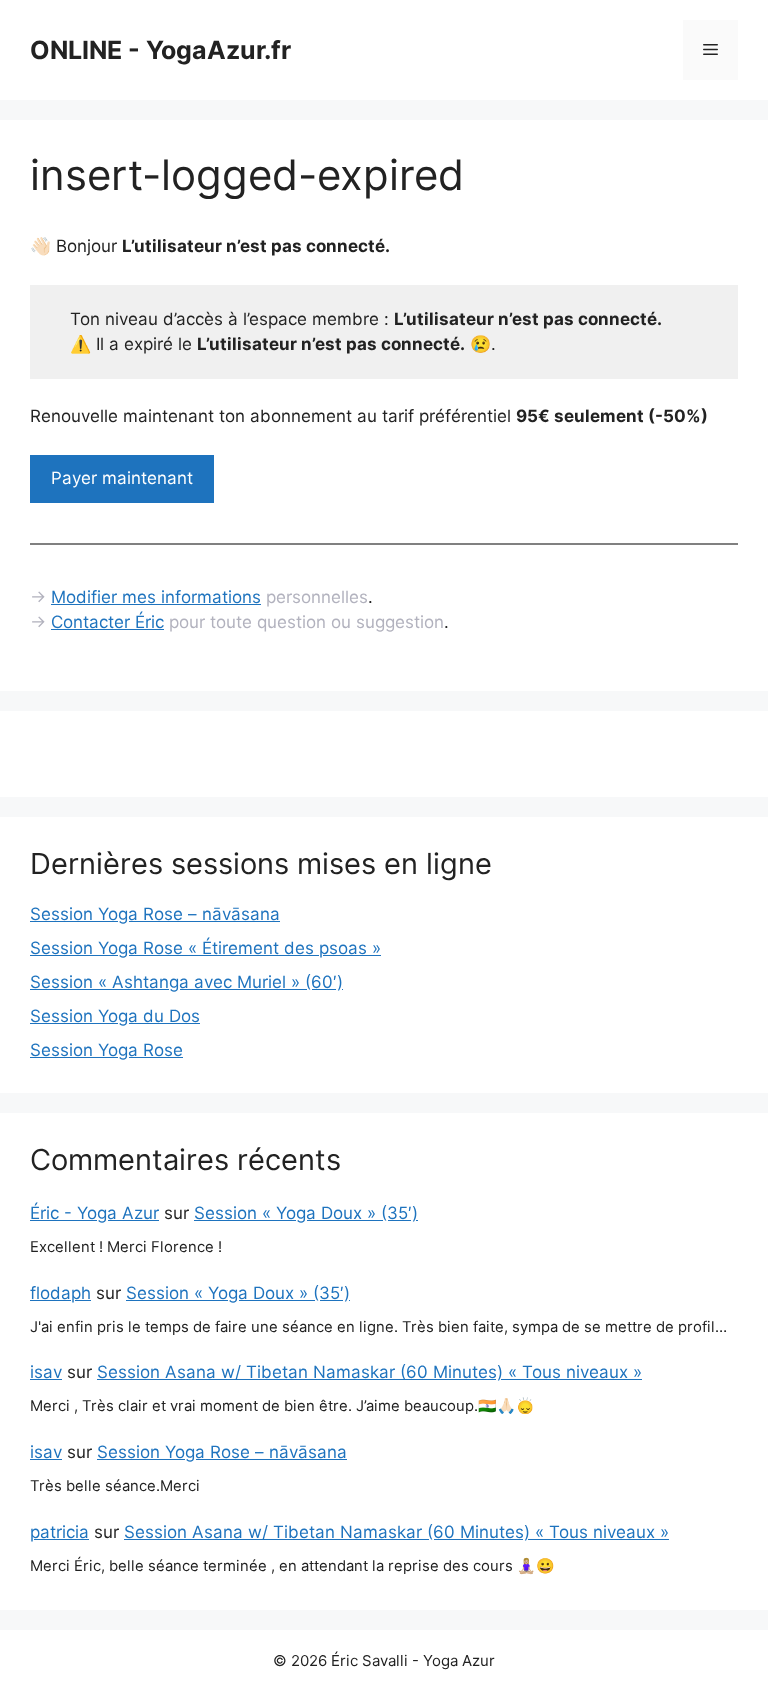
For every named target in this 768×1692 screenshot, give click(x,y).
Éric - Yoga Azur (94, 1213)
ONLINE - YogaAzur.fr (160, 50)
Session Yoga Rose (106, 1050)
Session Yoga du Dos (115, 1016)
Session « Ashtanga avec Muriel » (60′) (186, 982)
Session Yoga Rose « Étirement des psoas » (205, 948)
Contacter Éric (107, 622)
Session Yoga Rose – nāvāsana (155, 914)
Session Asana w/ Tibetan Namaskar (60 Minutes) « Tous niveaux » (369, 1372)
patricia (59, 1532)
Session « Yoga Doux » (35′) (306, 1213)
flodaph (60, 1293)
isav (46, 1372)
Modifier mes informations (156, 597)
